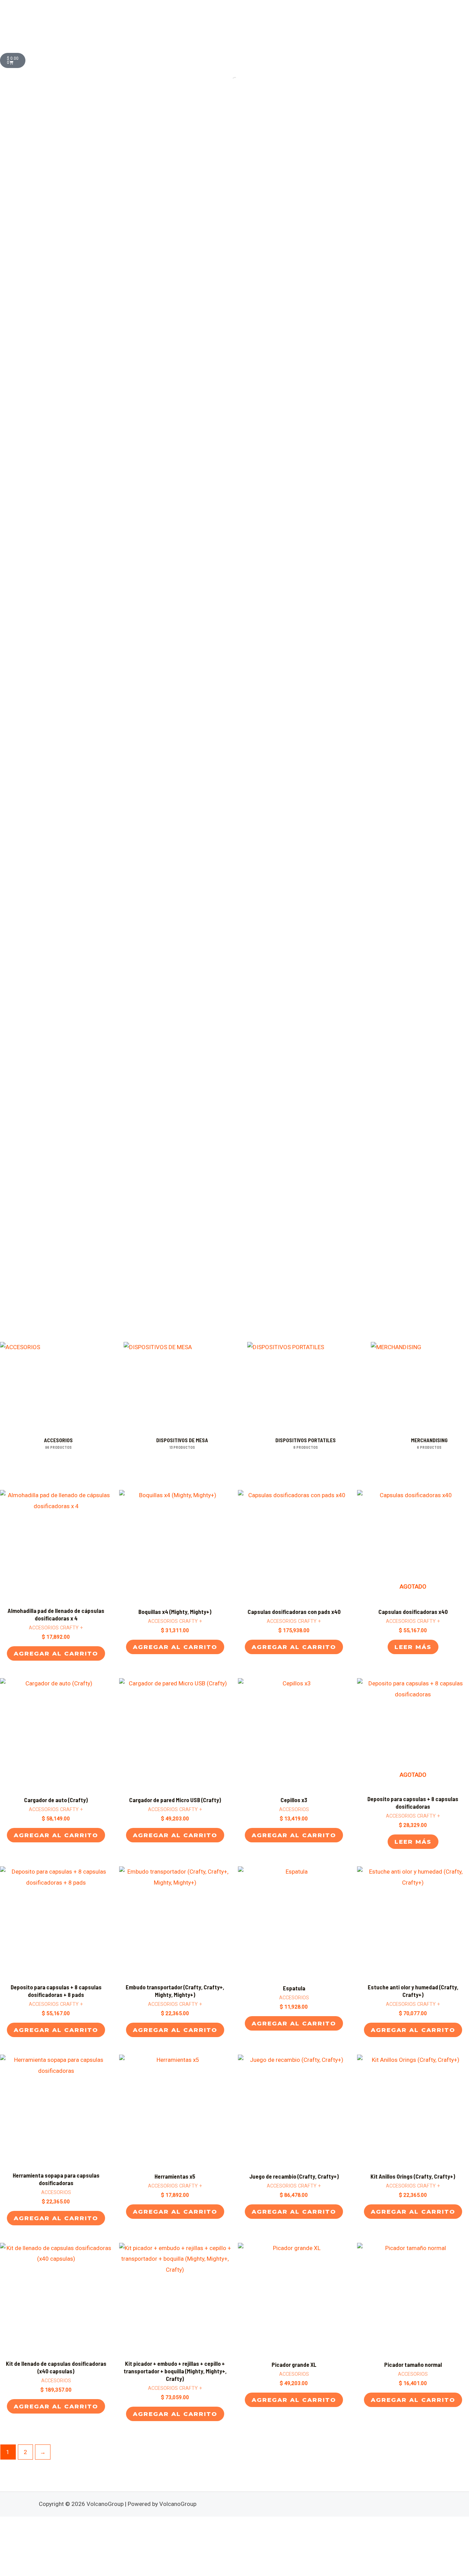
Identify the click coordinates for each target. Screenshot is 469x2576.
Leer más (413, 1647)
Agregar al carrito (56, 1653)
